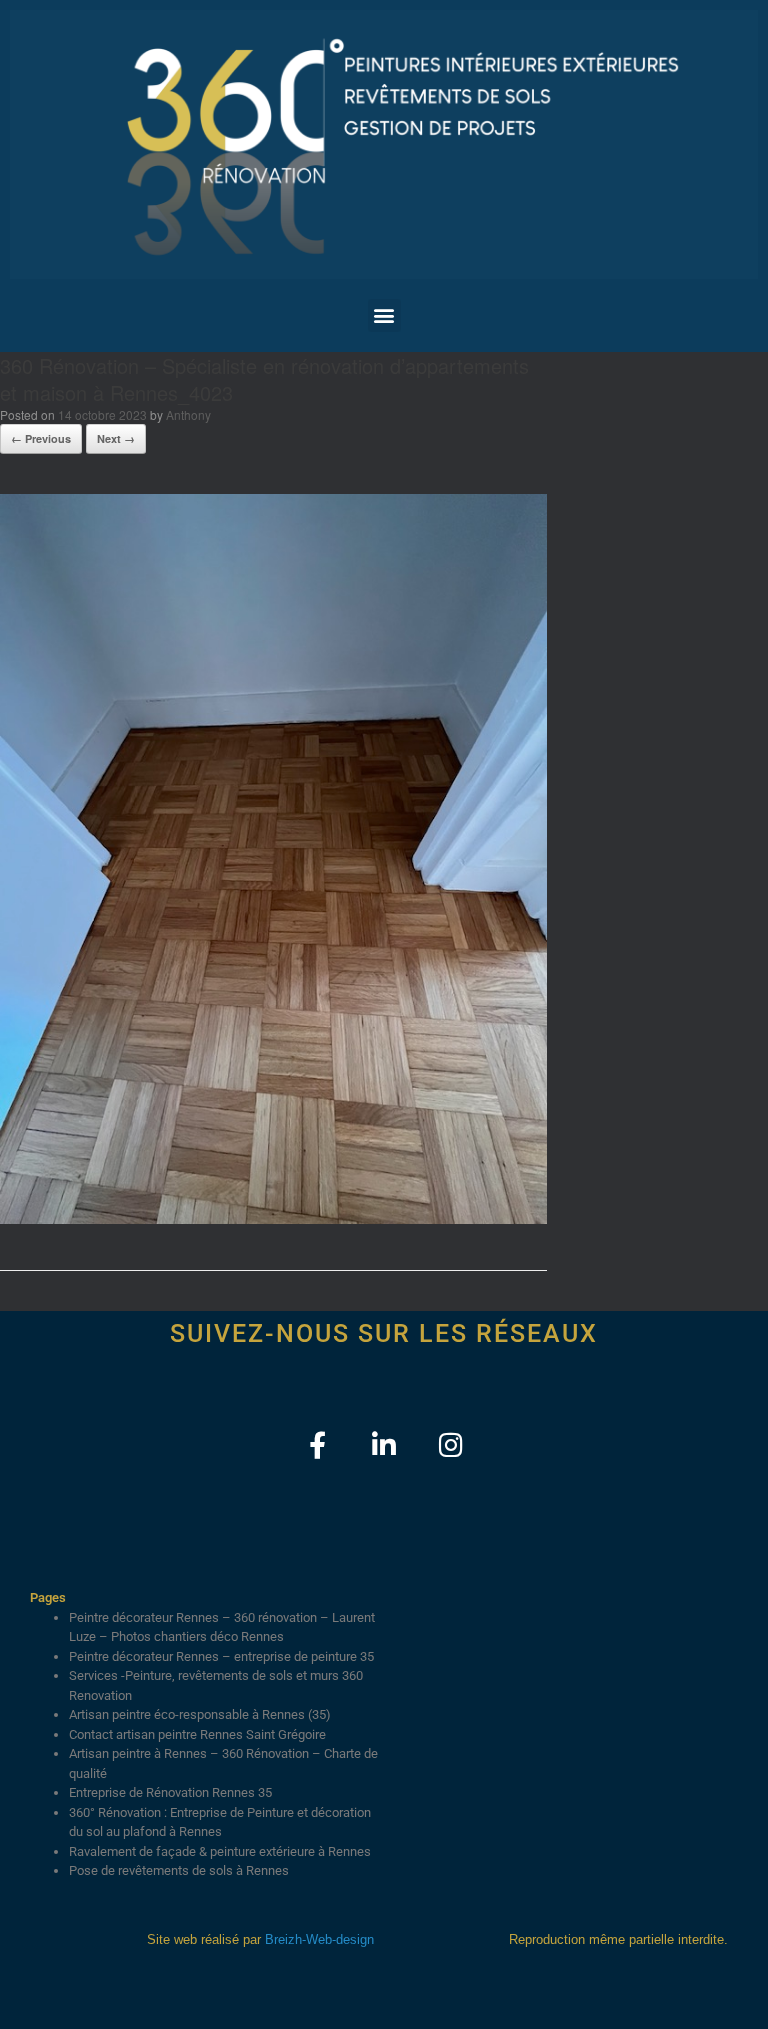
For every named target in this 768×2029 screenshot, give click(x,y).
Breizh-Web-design (319, 1939)
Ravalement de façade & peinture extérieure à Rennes (220, 1851)
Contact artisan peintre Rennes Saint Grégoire (197, 1734)
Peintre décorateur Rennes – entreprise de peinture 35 (221, 1656)
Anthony (188, 414)
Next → (116, 438)
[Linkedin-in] (384, 1444)
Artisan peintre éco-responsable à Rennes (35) (200, 1714)
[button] (384, 315)
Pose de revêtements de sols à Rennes (179, 1870)
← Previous (41, 438)
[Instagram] (451, 1444)
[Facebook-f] (317, 1444)
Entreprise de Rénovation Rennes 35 (170, 1792)
